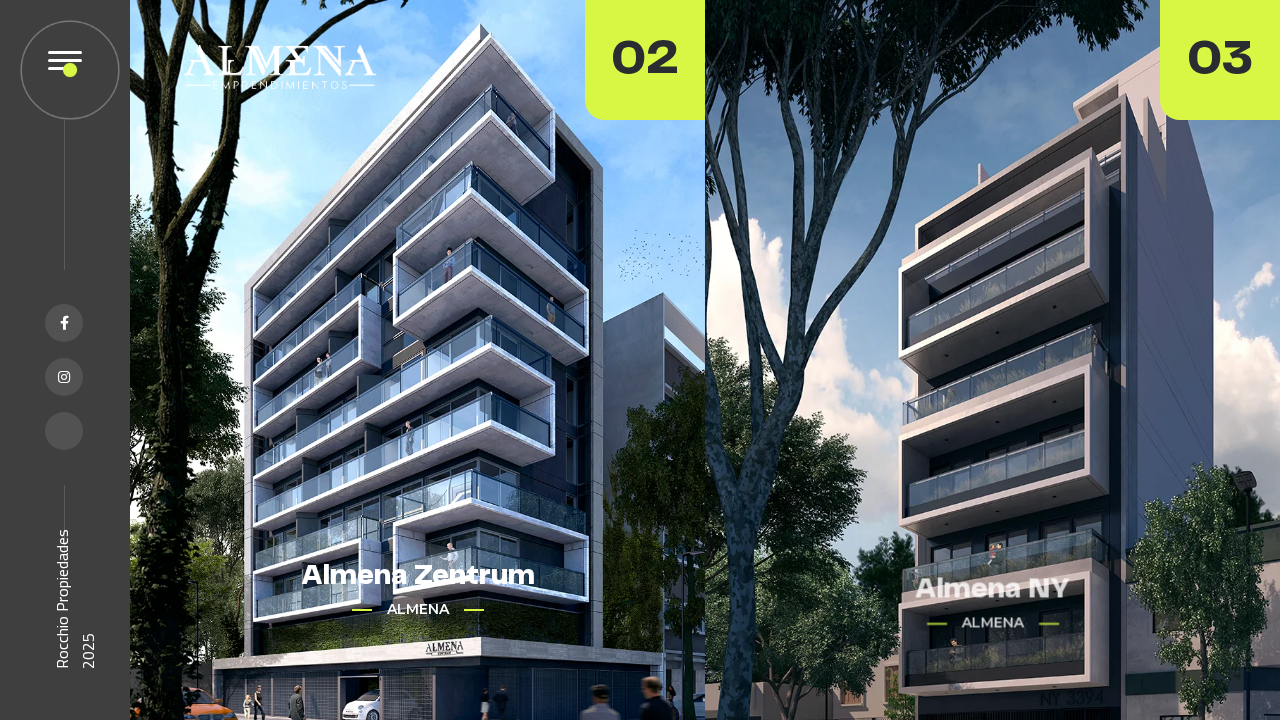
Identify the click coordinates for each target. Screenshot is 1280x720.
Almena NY (992, 576)
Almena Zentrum (418, 576)
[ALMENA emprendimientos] (280, 66)
